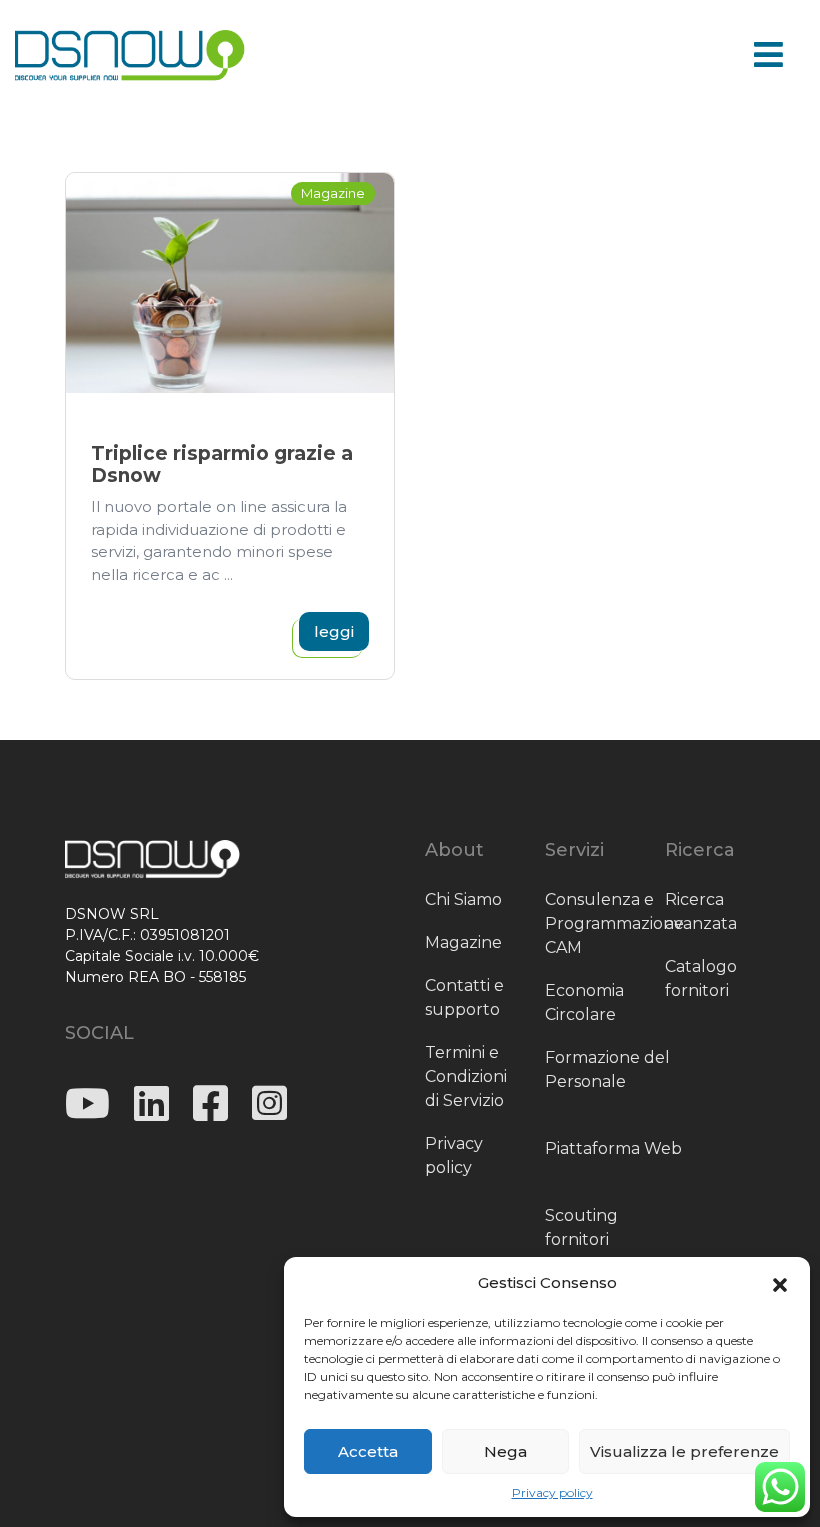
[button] (780, 1283)
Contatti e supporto (464, 997)
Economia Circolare (584, 1002)
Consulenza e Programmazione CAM (614, 923)
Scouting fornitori (581, 1227)
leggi (334, 631)
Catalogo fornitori (701, 978)
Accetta (368, 1451)
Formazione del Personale (607, 1069)
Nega (505, 1451)
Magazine (463, 942)
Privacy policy (552, 1492)
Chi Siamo (463, 899)
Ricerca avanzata (701, 911)
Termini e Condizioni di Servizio (466, 1076)
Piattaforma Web (613, 1148)
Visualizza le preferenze (684, 1451)
